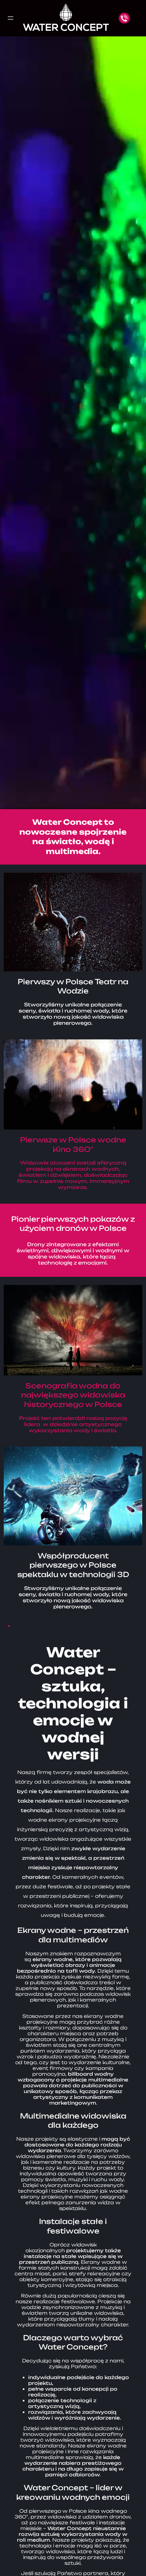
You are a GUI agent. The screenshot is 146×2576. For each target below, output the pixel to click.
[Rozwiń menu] (11, 18)
